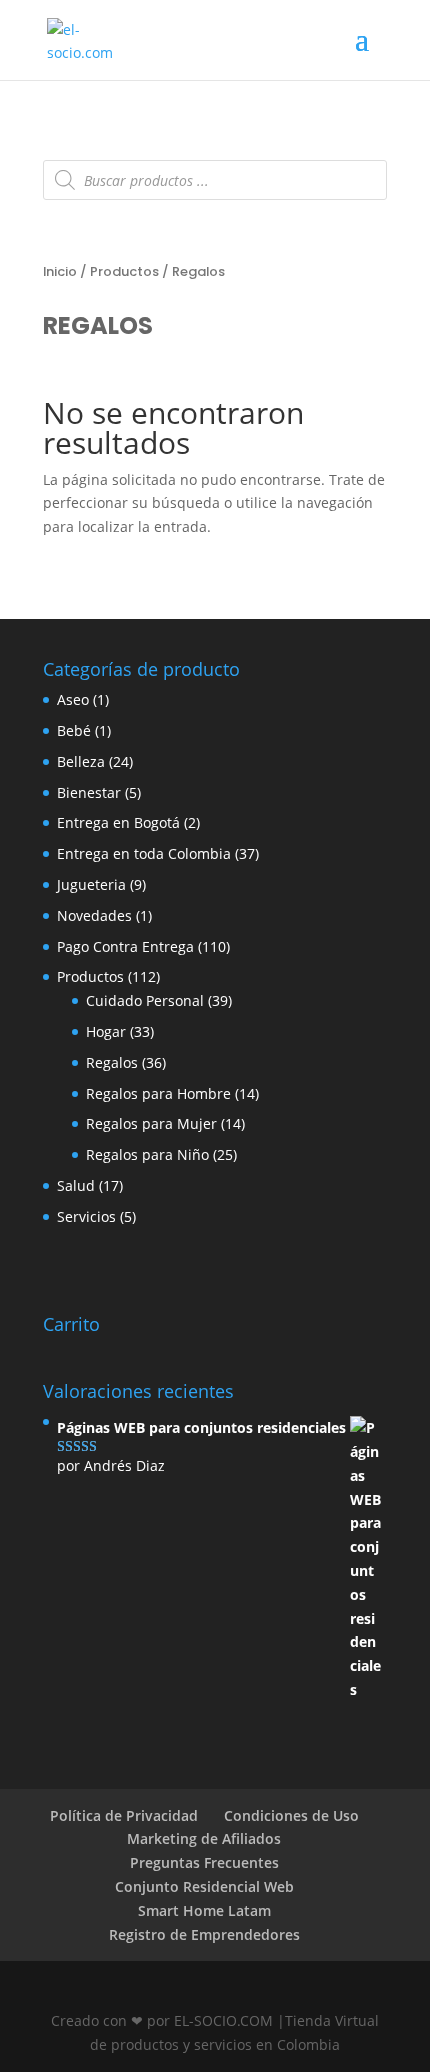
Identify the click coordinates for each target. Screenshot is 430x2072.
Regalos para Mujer (151, 1123)
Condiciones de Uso (291, 1815)
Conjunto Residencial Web (204, 1886)
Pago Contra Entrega (125, 946)
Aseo (73, 699)
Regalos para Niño (147, 1154)
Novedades (94, 915)
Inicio (60, 271)
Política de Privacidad (124, 1815)
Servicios (86, 1216)
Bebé (74, 730)
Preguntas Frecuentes (204, 1862)
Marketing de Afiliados (204, 1838)
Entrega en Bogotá (118, 822)
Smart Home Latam (204, 1910)
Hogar (106, 1031)
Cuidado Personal (145, 1000)
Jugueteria (91, 884)
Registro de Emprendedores (204, 1934)
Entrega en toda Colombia (144, 853)
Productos (124, 271)
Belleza (81, 761)
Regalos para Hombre (158, 1093)
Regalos (112, 1062)
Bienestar (89, 792)
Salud (76, 1185)
